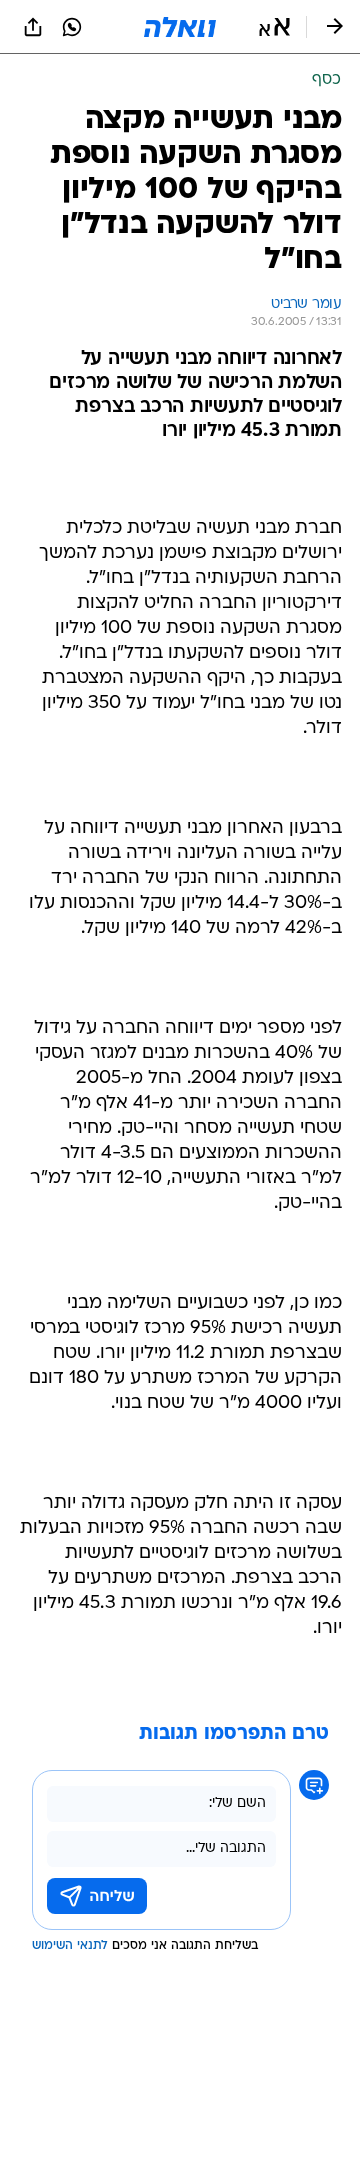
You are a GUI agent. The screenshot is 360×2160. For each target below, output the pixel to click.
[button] (274, 27)
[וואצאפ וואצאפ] (72, 27)
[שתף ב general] (33, 27)
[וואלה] (180, 27)
